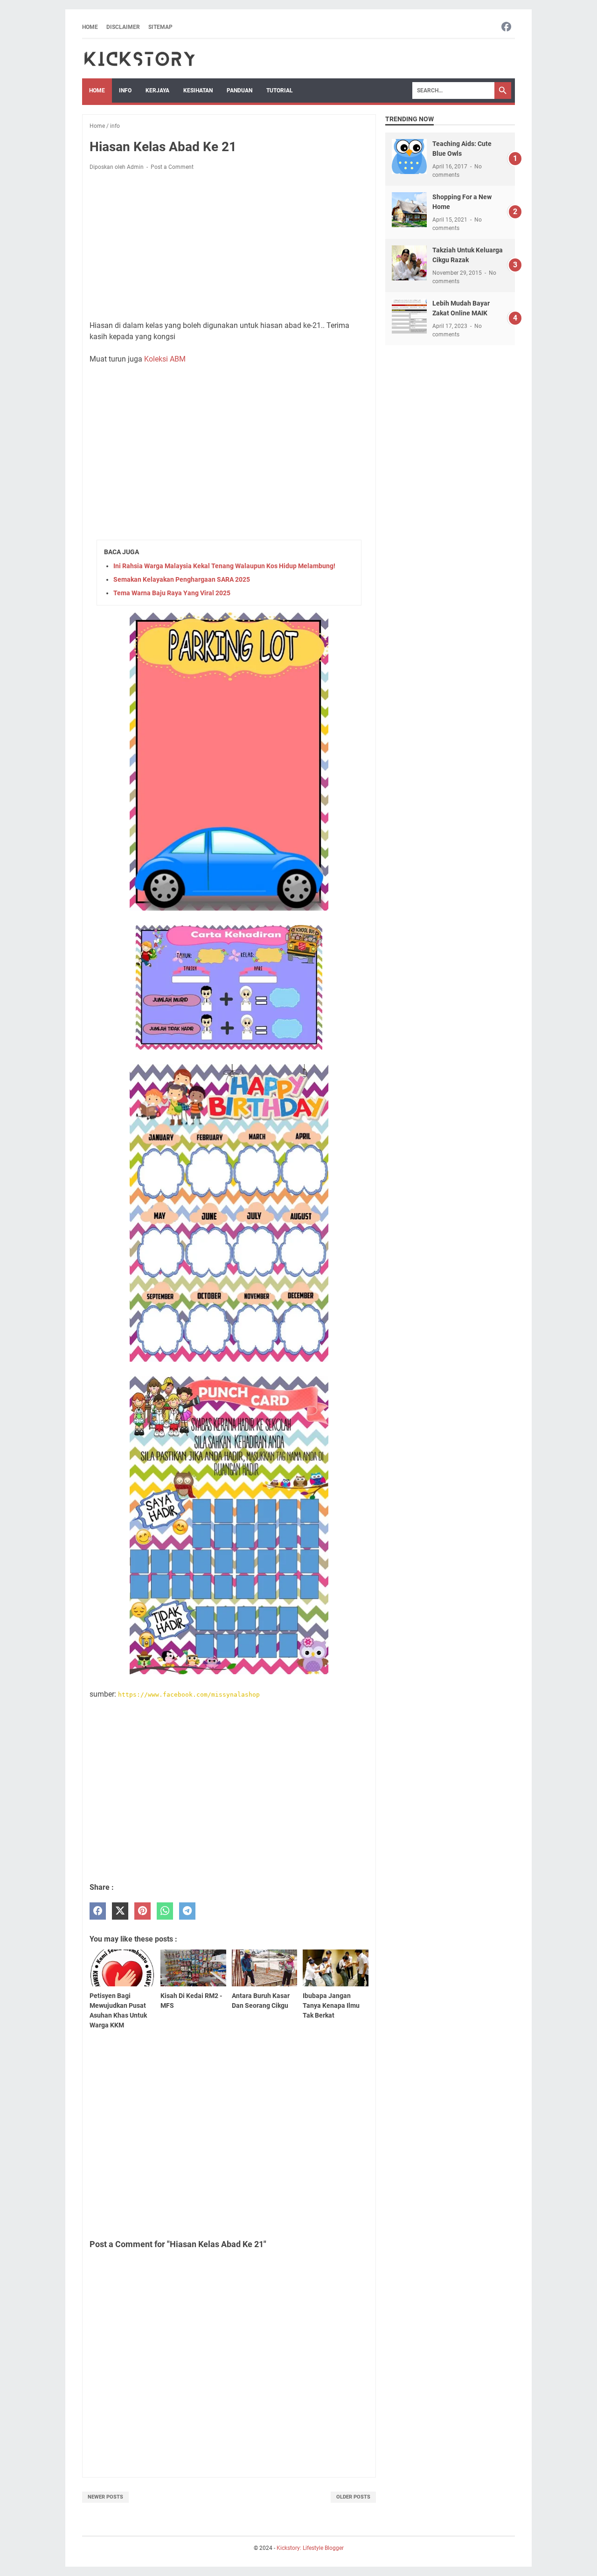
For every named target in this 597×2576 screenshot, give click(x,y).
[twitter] (120, 1911)
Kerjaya (157, 91)
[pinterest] (142, 1911)
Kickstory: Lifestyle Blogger (310, 2548)
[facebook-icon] (506, 27)
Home (90, 27)
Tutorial (280, 91)
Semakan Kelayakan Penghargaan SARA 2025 (182, 579)
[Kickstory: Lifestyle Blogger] (139, 59)
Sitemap (160, 27)
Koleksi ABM (165, 359)
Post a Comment (172, 167)
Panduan (239, 91)
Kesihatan (198, 91)
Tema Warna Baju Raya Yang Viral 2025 (172, 593)
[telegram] (187, 1911)
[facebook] (98, 1911)
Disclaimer (123, 27)
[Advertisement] (229, 247)
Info (125, 91)
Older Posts (353, 2497)
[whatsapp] (165, 1911)
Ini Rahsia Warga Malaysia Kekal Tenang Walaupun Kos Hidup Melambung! (224, 566)
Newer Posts (105, 2497)
